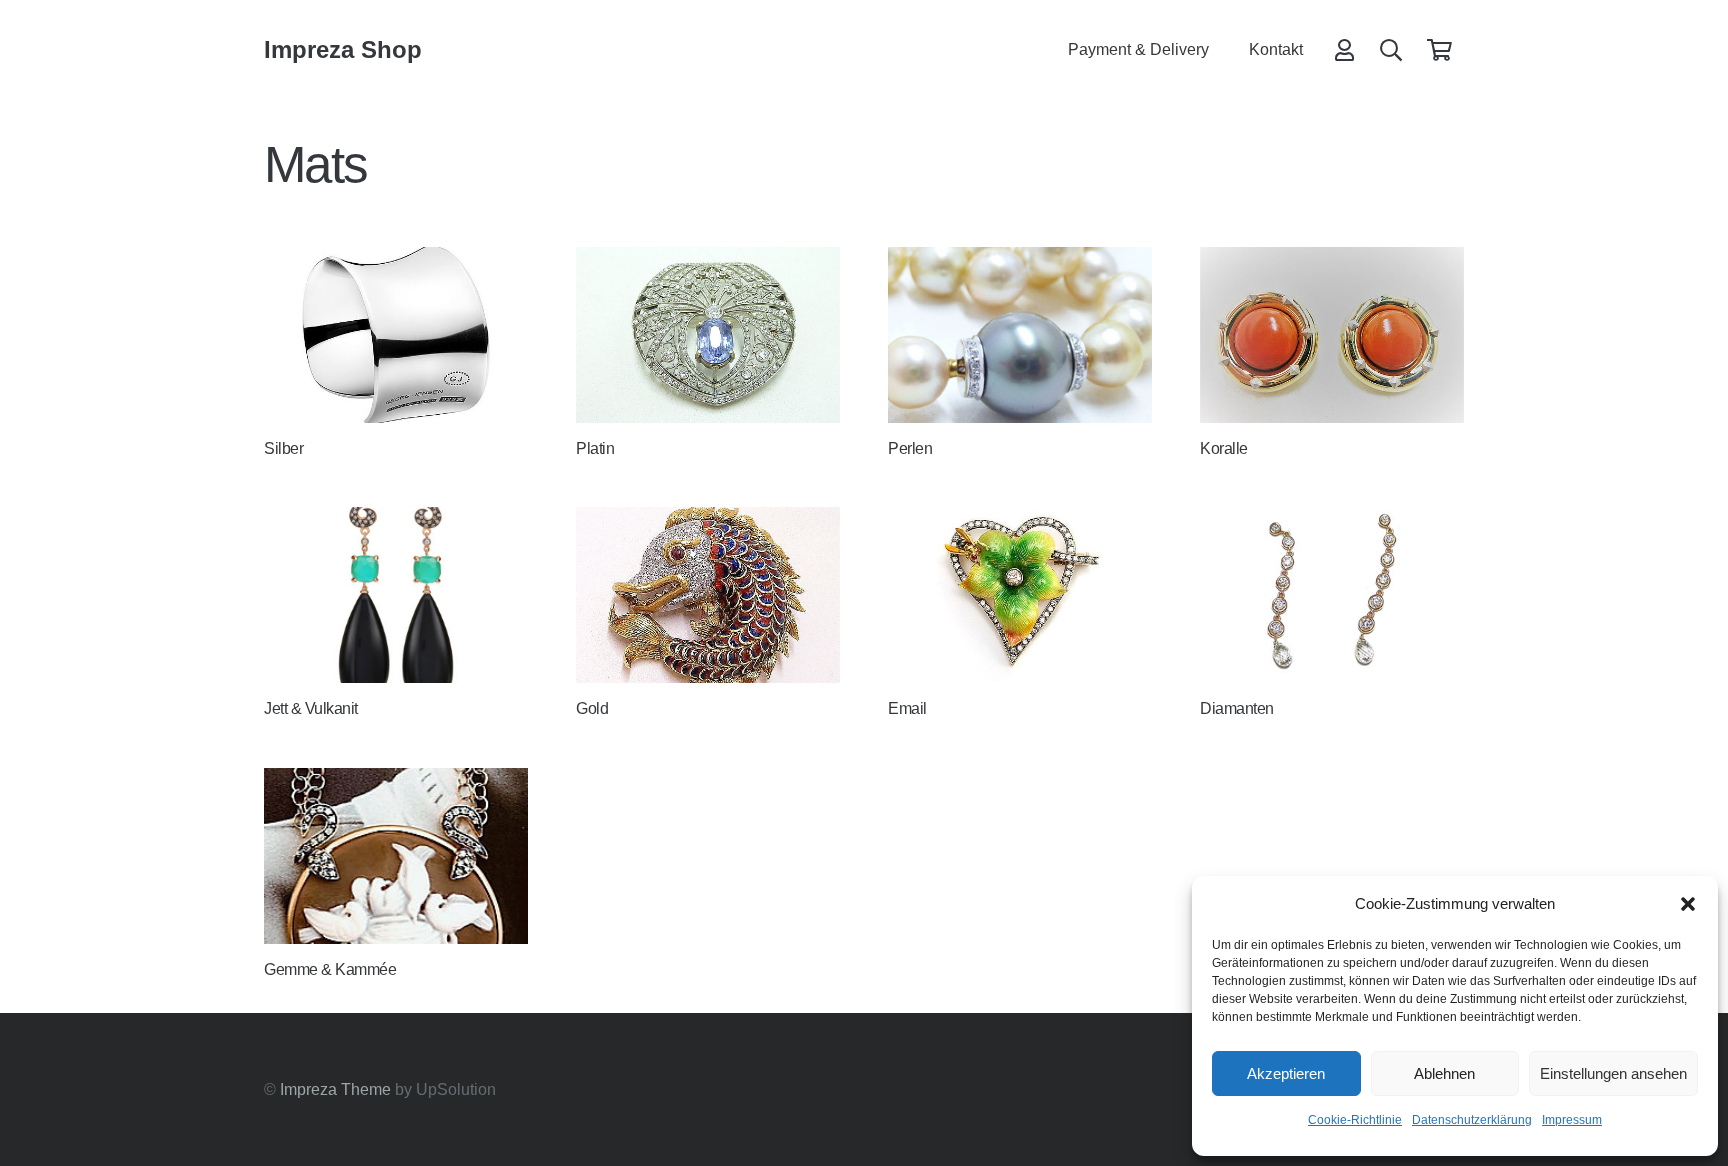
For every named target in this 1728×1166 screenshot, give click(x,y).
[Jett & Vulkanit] (396, 595)
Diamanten (1237, 708)
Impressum (1572, 1120)
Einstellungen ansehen (1613, 1073)
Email (907, 708)
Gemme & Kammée (330, 969)
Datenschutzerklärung (1472, 1120)
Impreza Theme (335, 1089)
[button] (1688, 904)
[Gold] (708, 595)
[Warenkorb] (1440, 50)
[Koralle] (1332, 335)
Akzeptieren (1286, 1073)
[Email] (1020, 595)
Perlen (910, 448)
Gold (592, 708)
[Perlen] (1020, 335)
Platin (595, 448)
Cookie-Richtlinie (1355, 1120)
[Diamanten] (1332, 595)
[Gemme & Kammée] (396, 856)
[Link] (1344, 49)
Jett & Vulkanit (311, 708)
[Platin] (708, 335)
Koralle (1224, 448)
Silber (283, 448)
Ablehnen (1444, 1073)
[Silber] (396, 335)
